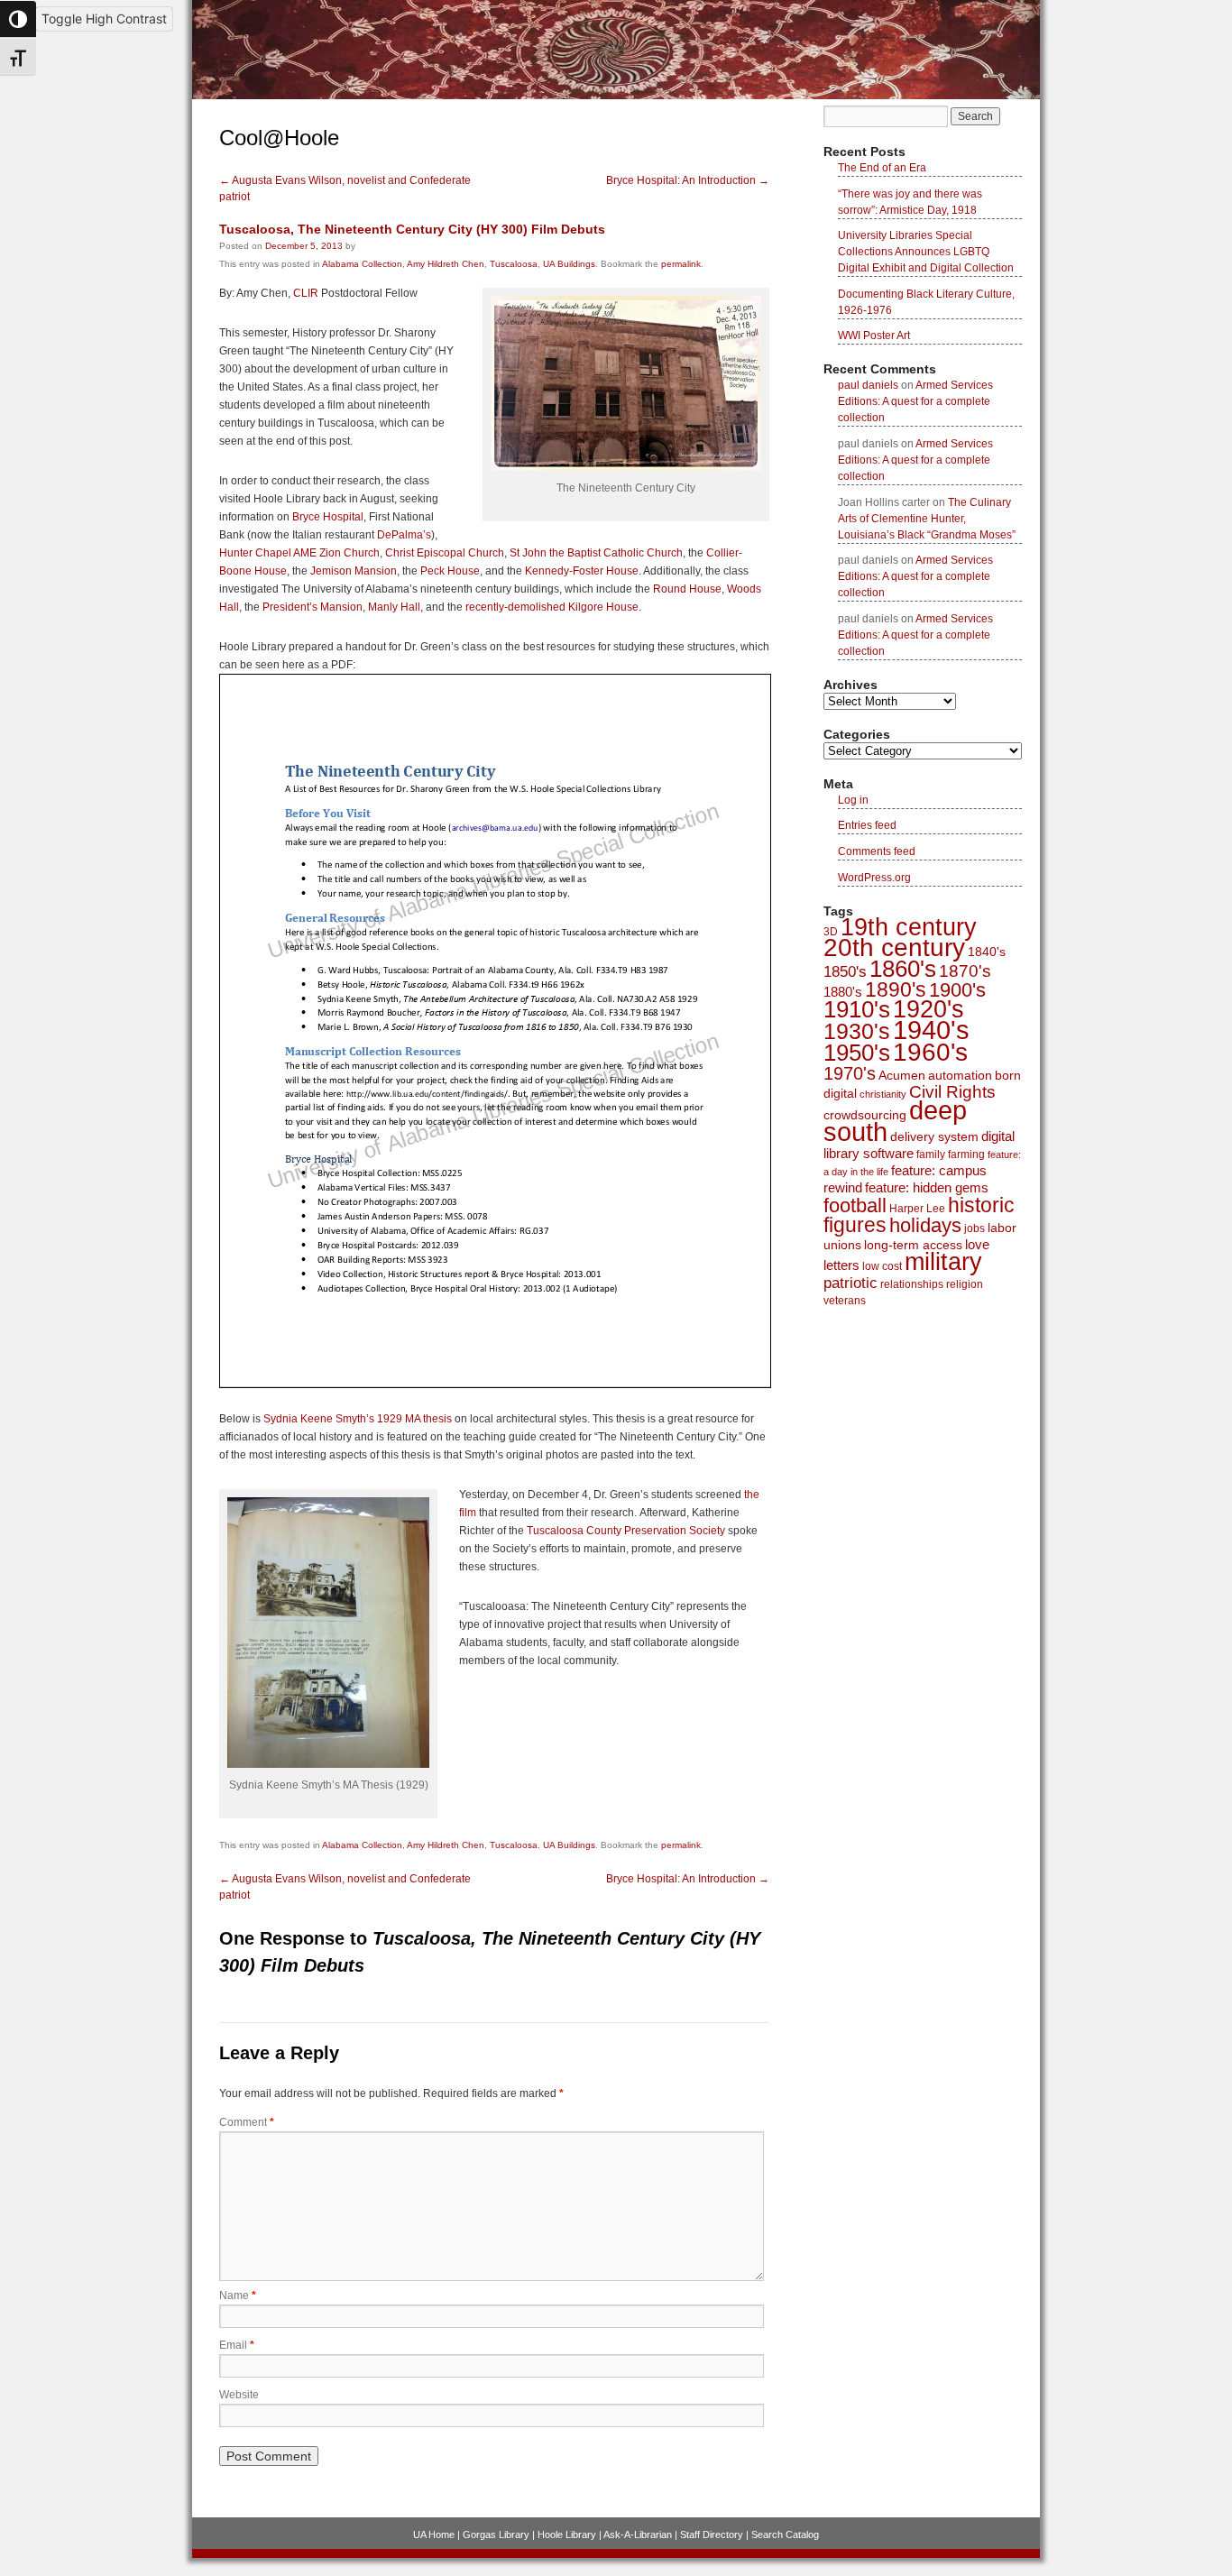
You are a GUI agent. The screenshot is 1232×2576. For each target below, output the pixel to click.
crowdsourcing (865, 1115)
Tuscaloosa (514, 264)
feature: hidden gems (927, 1187)
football (855, 1205)
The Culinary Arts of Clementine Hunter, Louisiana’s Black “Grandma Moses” (927, 519)
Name (238, 2295)
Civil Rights (952, 1092)
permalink (681, 264)
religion (965, 1284)
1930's (857, 1031)
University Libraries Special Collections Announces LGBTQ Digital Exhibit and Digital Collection (926, 252)
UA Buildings (569, 264)
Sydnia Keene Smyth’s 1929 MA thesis (358, 1419)
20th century (894, 948)
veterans (845, 1301)
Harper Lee (917, 1209)
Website (239, 2395)
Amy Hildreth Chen (446, 264)
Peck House (450, 571)
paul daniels (868, 385)
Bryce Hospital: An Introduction (688, 180)
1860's (903, 969)
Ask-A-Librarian (638, 2535)
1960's (930, 1052)
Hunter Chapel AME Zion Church (299, 553)
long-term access (913, 1245)
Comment (247, 2122)
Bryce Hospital (328, 517)
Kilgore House (603, 607)
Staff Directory (712, 2535)
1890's (896, 989)
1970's (850, 1073)
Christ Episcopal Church (445, 553)
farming (966, 1155)
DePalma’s (404, 535)
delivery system (934, 1136)
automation (960, 1075)
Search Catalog (785, 2535)
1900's (957, 990)
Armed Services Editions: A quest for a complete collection (915, 401)
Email (237, 2345)
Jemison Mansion (354, 571)
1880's (843, 992)
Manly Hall (394, 607)
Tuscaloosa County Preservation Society (626, 1531)
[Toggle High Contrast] (18, 19)
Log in (853, 800)
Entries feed (867, 825)
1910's (857, 1009)
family (931, 1155)
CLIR (306, 293)
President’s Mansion (313, 607)
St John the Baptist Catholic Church (596, 553)
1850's (845, 971)
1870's (965, 971)
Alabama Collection (362, 264)
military (943, 1262)
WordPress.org (874, 878)
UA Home (434, 2535)
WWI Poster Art (874, 336)
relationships (912, 1284)
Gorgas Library (496, 2535)
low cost (882, 1266)
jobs (975, 1228)
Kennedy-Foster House (582, 571)
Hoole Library (567, 2535)
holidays (925, 1225)
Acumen (902, 1075)
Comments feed (877, 851)
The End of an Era (882, 168)
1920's (929, 1009)
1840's (987, 952)
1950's (857, 1053)
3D (831, 932)
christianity (883, 1094)
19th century (909, 927)
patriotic (850, 1283)
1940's (931, 1030)
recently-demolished (515, 607)
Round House (687, 589)
